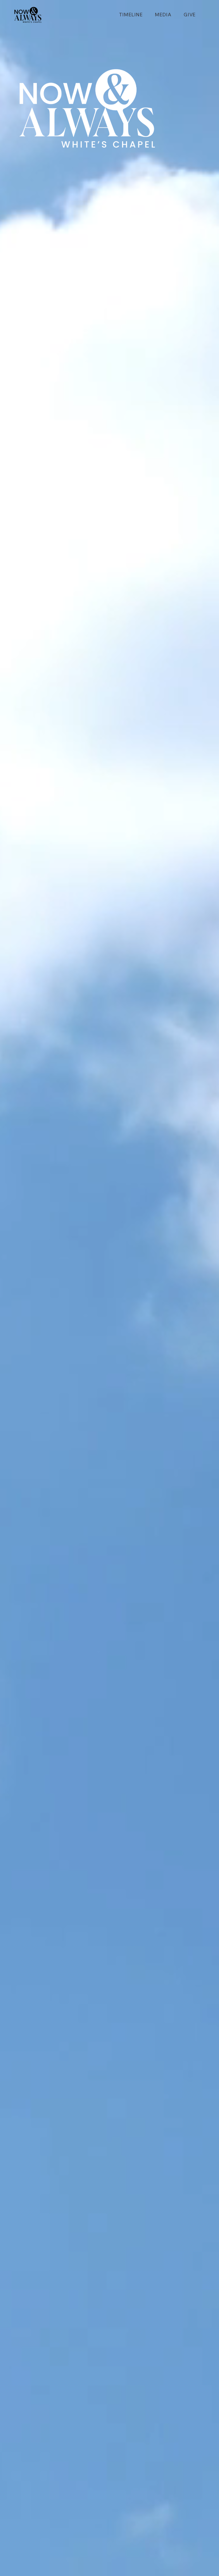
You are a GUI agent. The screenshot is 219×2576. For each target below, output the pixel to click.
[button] (163, 15)
